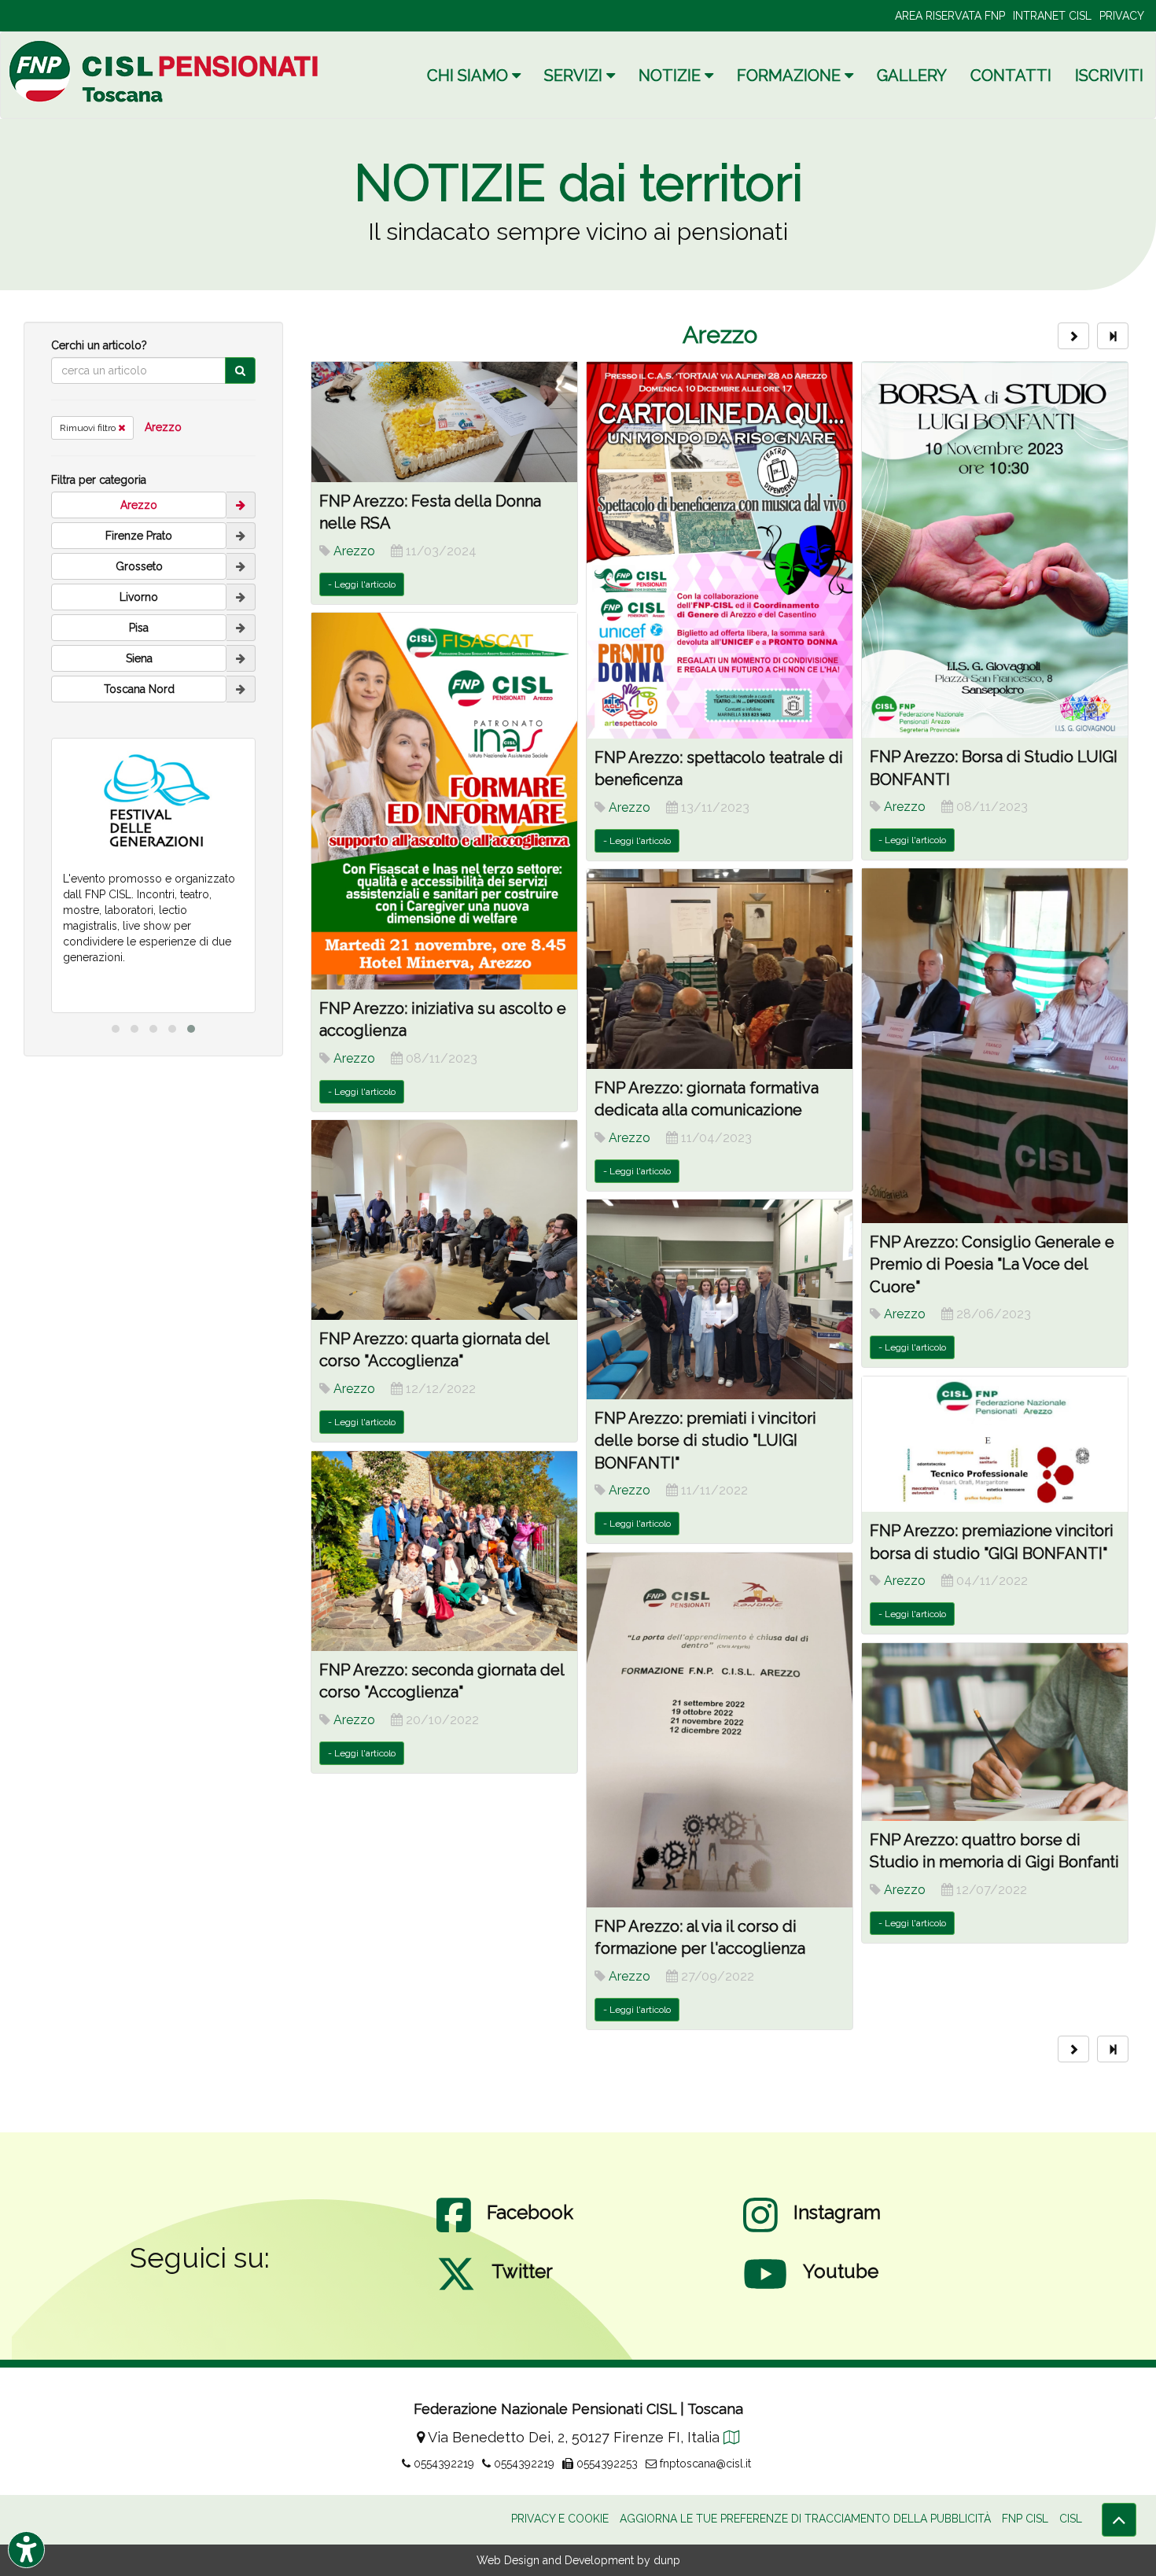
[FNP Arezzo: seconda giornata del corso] (444, 1551)
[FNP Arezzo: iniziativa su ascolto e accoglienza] (444, 801)
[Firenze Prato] (241, 536)
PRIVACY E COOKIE (560, 2519)
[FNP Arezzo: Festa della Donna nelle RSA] (444, 422)
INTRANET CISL (1052, 16)
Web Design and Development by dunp (578, 2560)
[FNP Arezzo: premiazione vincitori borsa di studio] (995, 1444)
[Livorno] (241, 597)
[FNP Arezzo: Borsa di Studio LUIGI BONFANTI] (995, 550)
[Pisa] (241, 628)
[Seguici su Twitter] (456, 2290)
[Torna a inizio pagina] (1119, 2520)
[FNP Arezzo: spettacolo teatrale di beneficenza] (720, 550)
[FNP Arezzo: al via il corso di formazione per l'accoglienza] (720, 1730)
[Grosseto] (241, 566)
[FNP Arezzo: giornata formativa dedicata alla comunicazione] (720, 969)
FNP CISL (1025, 2519)
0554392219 (442, 2464)
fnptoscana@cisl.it (704, 2464)
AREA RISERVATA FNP (950, 16)
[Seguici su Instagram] (760, 2231)
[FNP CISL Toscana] (166, 71)
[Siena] (241, 658)
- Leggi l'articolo (362, 584)
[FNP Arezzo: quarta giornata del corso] (444, 1220)
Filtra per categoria (99, 480)
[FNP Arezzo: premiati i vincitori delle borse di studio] (720, 1299)
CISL (1071, 2519)
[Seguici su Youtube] (765, 2290)
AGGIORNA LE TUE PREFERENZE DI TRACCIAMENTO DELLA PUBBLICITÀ (805, 2519)
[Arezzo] (241, 505)
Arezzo (163, 427)
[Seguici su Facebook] (454, 2231)
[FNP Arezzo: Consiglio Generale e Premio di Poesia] (995, 1045)
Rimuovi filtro (89, 428)
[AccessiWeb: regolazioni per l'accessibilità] (26, 2550)
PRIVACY (1122, 16)
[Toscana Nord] (241, 689)
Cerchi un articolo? (99, 345)
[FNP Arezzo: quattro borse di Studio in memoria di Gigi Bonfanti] (995, 1732)
